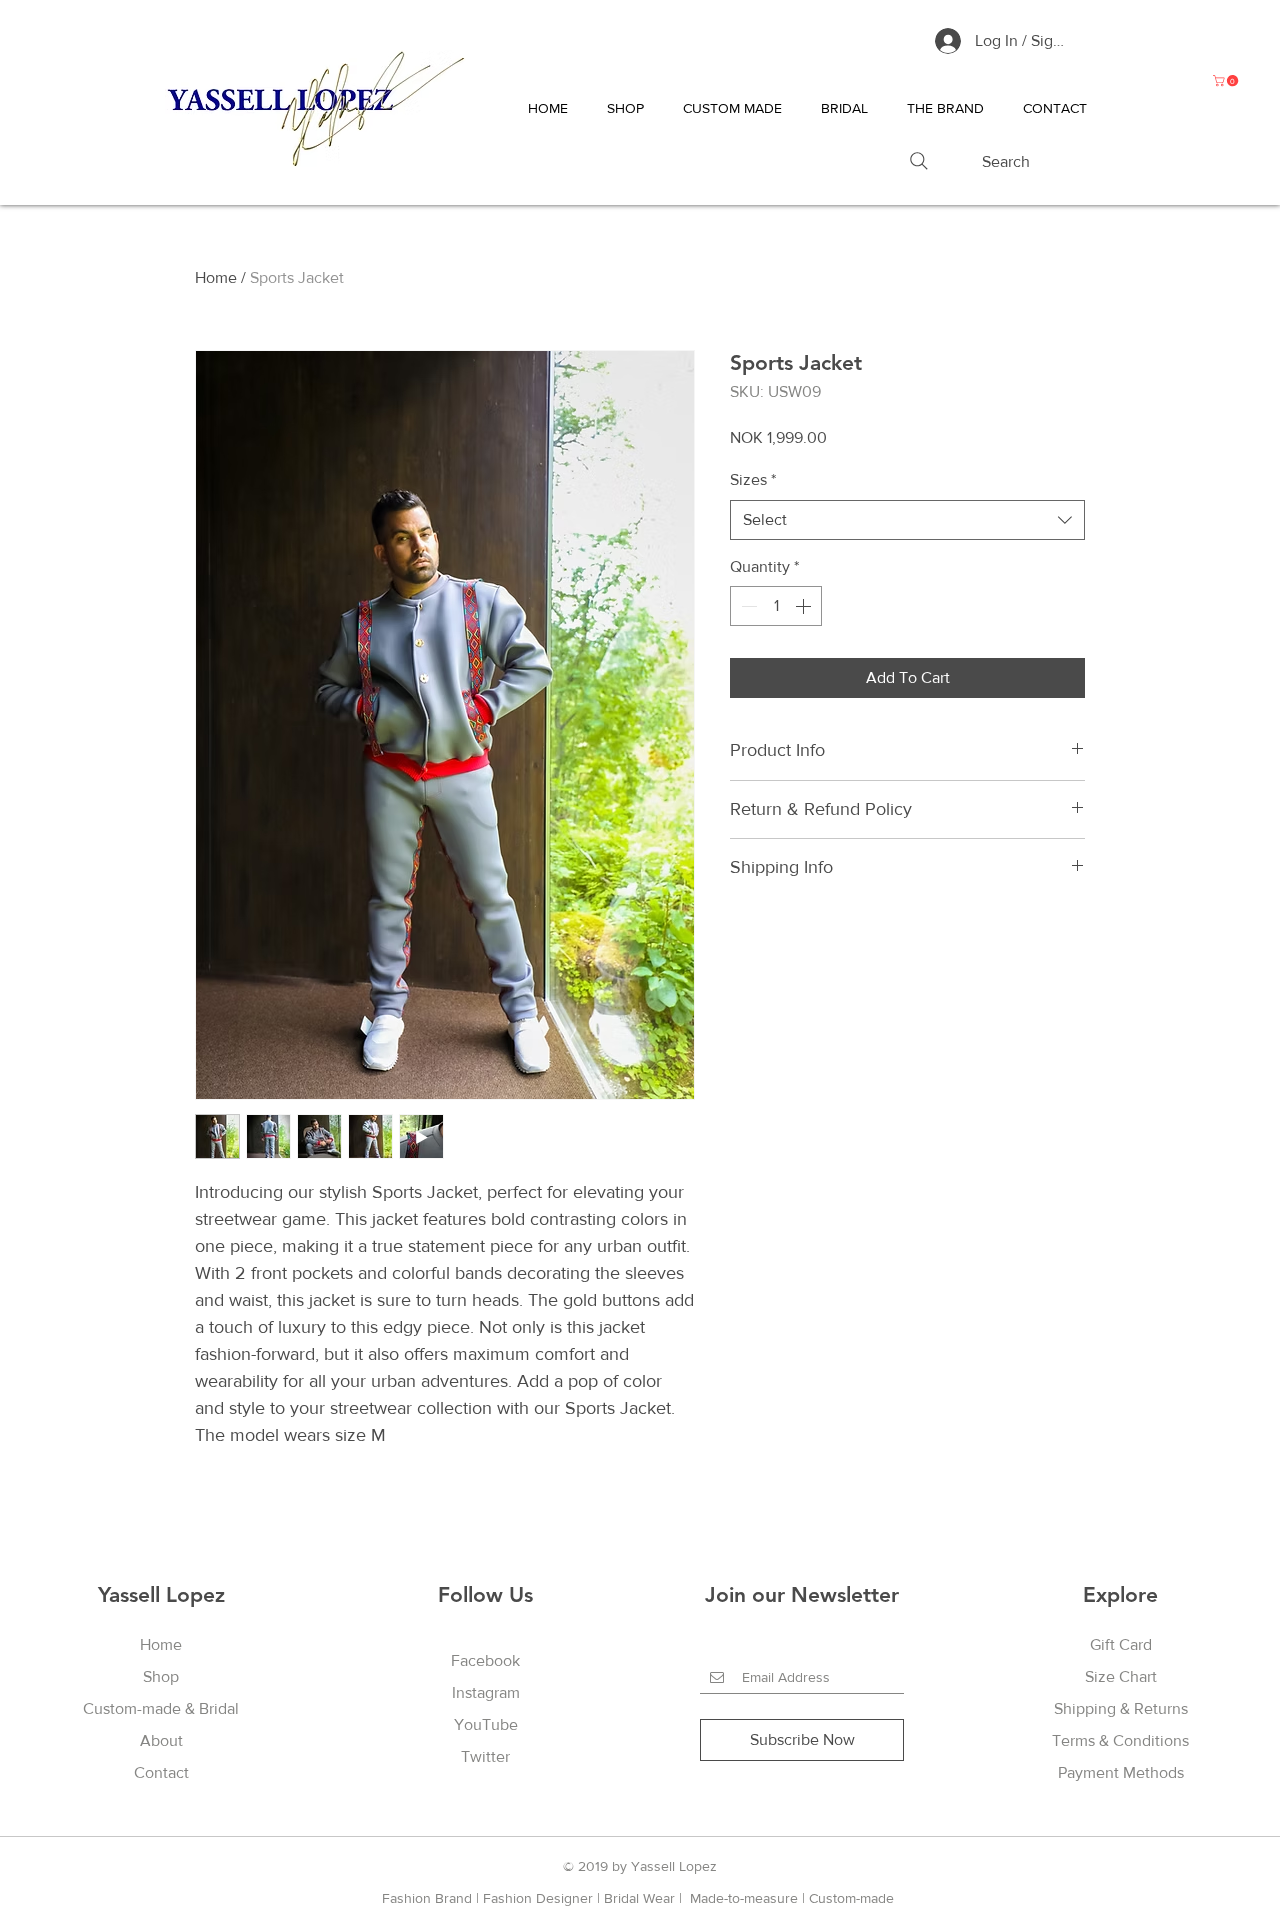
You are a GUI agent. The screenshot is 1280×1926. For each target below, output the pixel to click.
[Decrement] (747, 606)
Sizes (753, 479)
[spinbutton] (776, 606)
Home (216, 277)
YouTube (486, 1724)
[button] (1227, 80)
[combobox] (907, 520)
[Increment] (805, 606)
